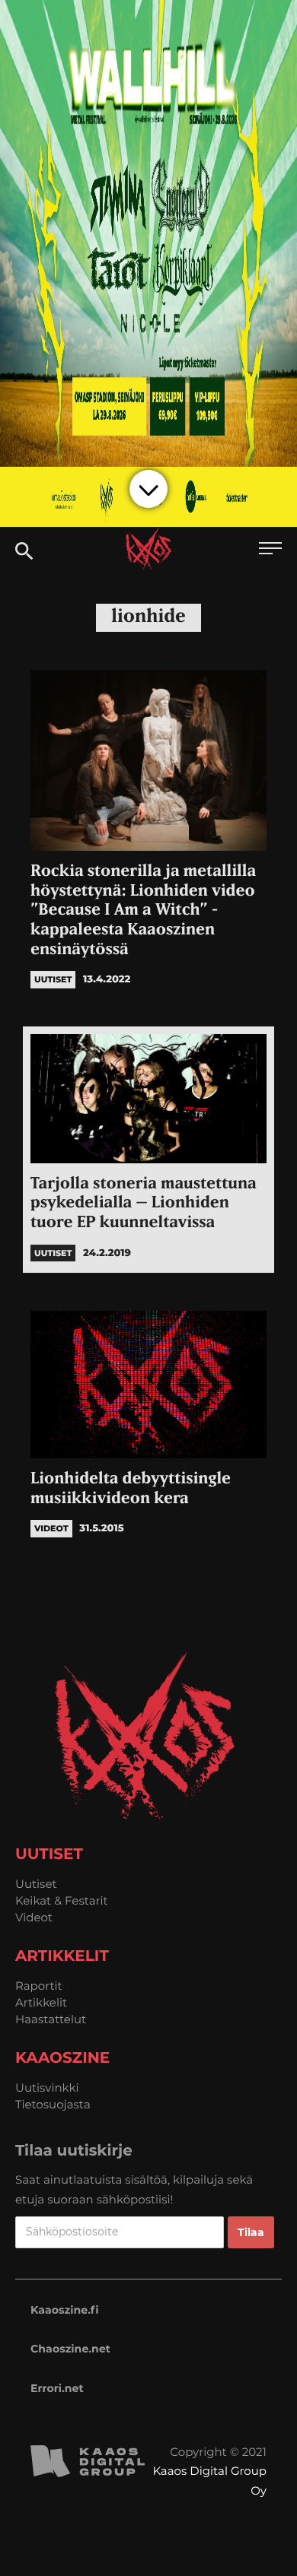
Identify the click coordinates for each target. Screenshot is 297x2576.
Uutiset (36, 1884)
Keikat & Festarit (62, 1900)
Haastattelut (51, 2019)
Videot (34, 1917)
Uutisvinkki (47, 2087)
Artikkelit (41, 2002)
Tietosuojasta (53, 2104)
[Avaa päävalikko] (270, 550)
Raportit (39, 1986)
